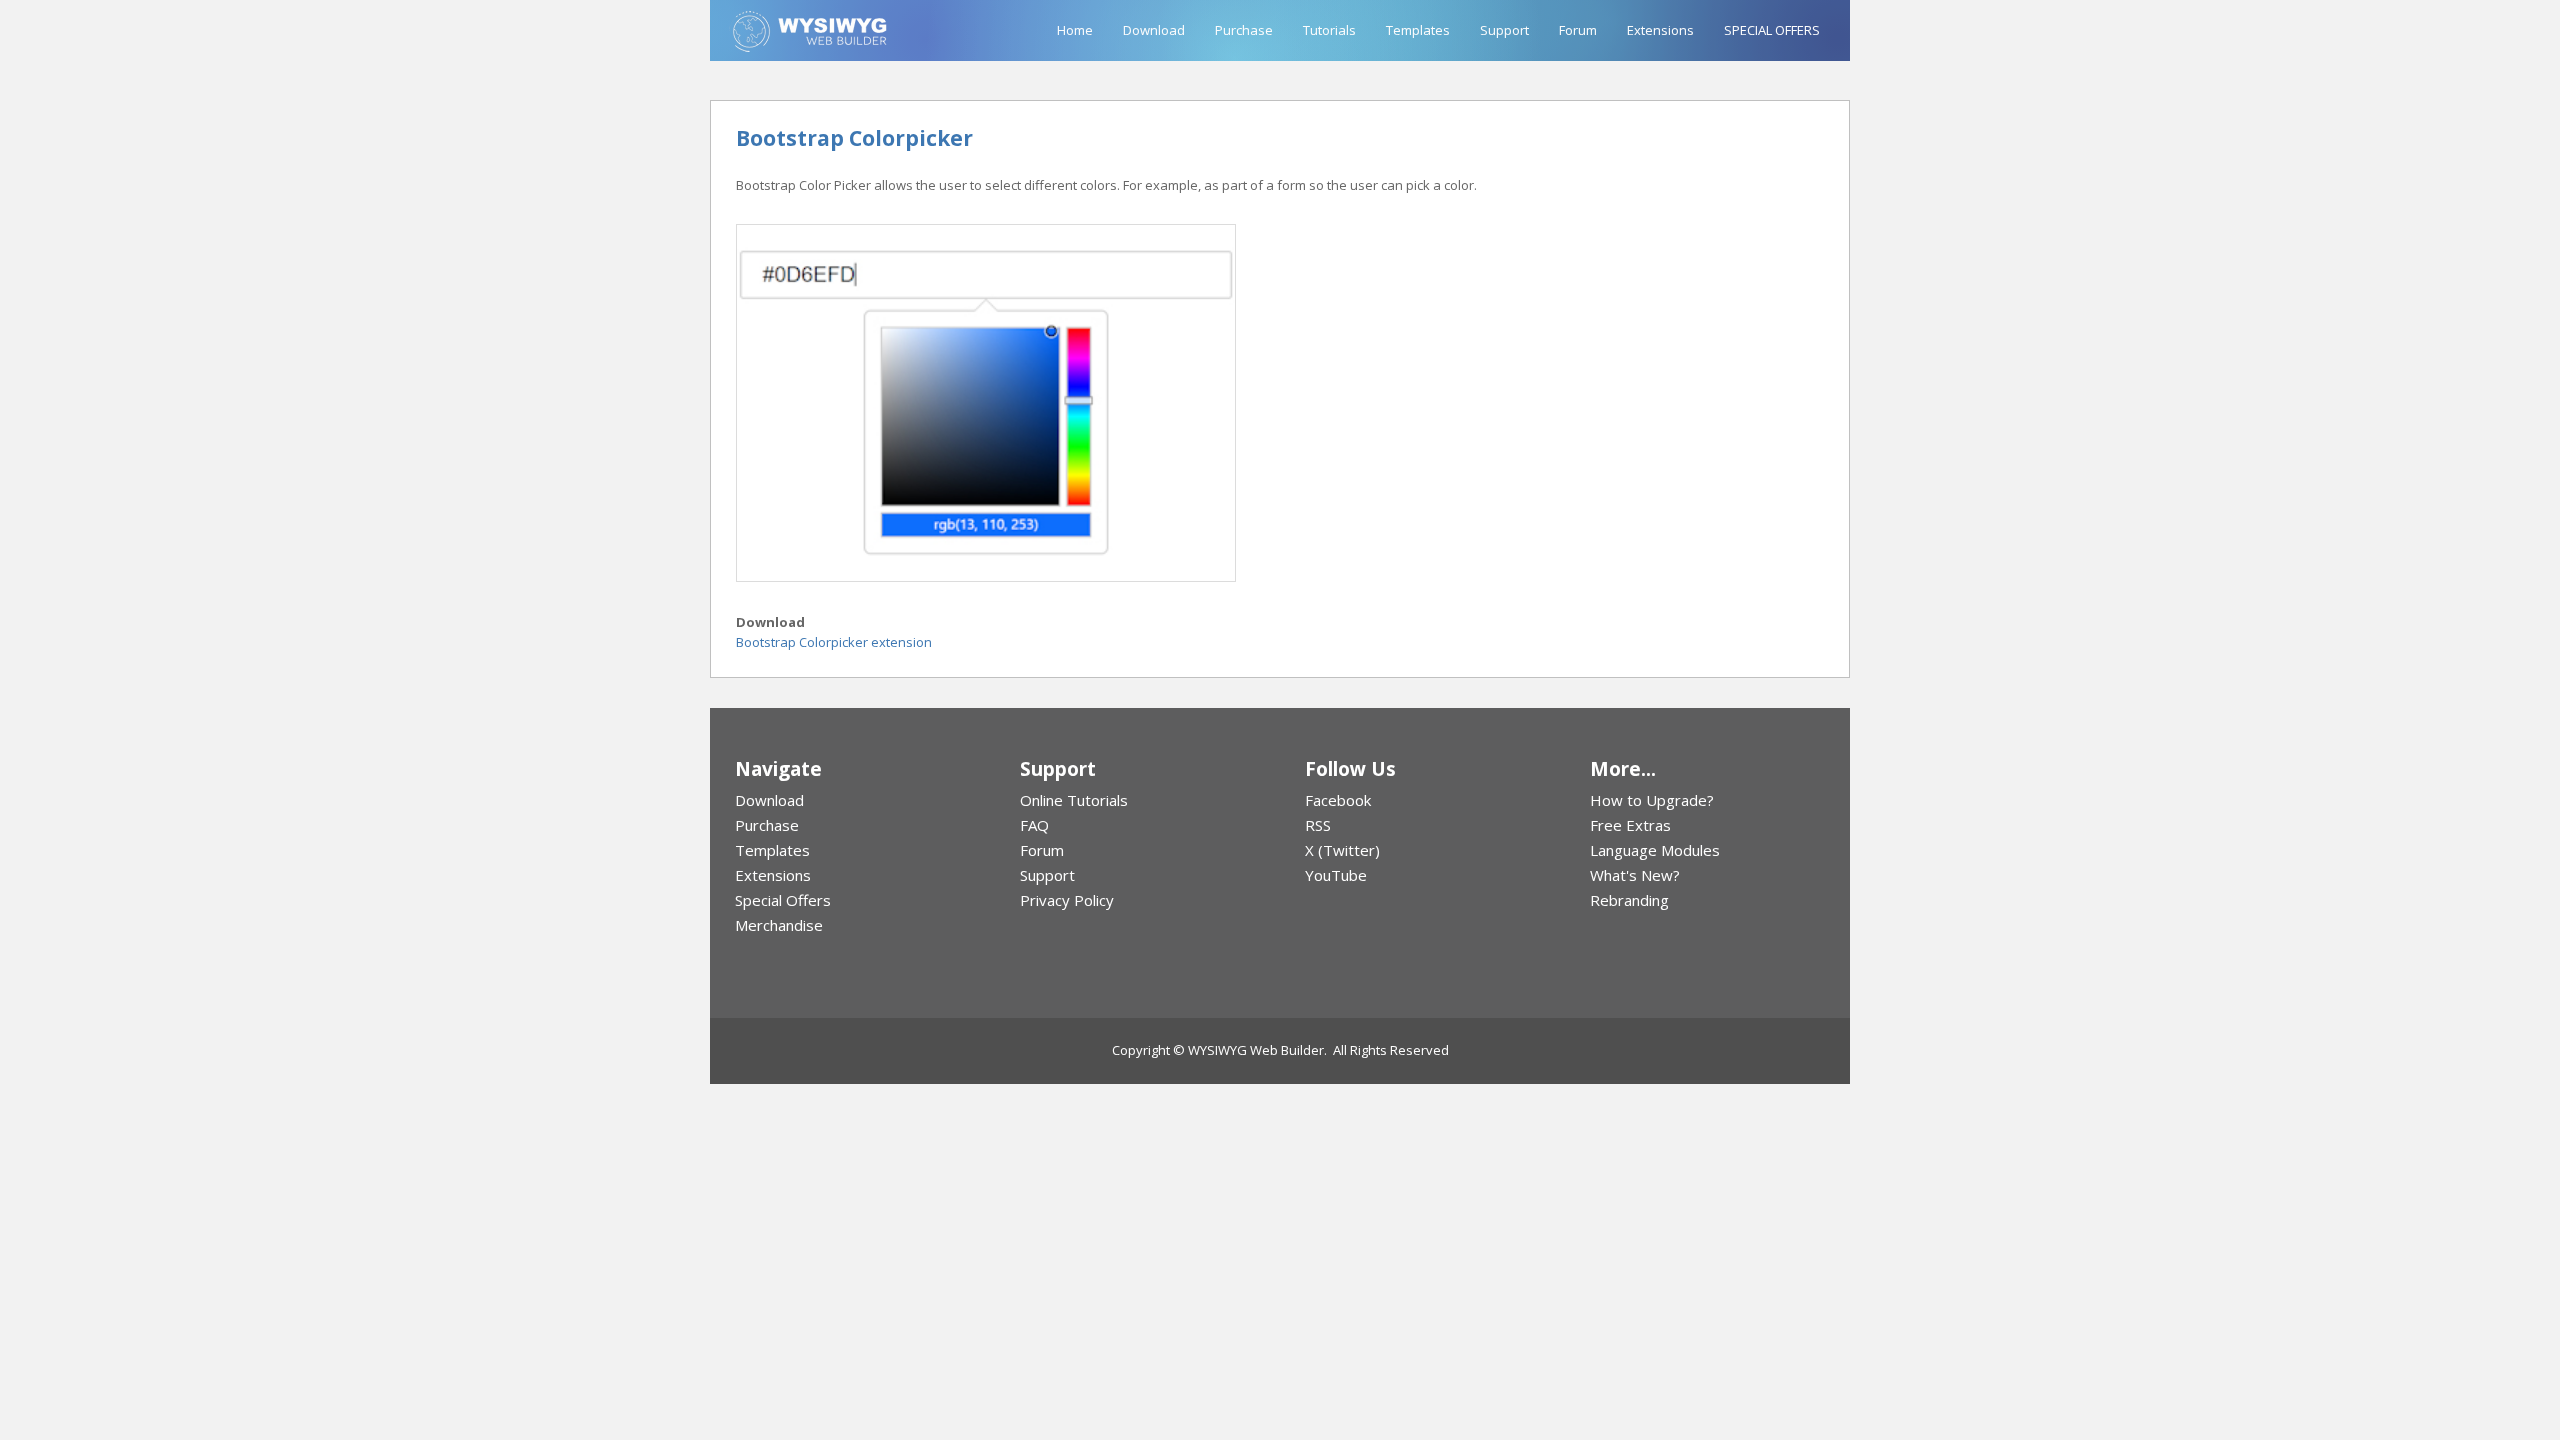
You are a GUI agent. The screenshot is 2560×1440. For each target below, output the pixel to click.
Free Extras (1630, 825)
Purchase (1244, 30)
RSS (1318, 825)
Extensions (1660, 30)
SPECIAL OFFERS (1772, 30)
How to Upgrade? (1652, 800)
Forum (1578, 30)
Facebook (1338, 800)
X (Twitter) (1342, 850)
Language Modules (1655, 850)
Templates (1418, 30)
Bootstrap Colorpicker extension (834, 642)
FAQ (1034, 825)
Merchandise (779, 925)
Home (1075, 30)
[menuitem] (852, 800)
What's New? (1635, 875)
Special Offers (783, 900)
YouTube (1336, 875)
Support (1504, 30)
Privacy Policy (1067, 900)
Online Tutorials (1074, 800)
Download (1154, 30)
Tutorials (1329, 30)
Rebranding (1629, 900)
